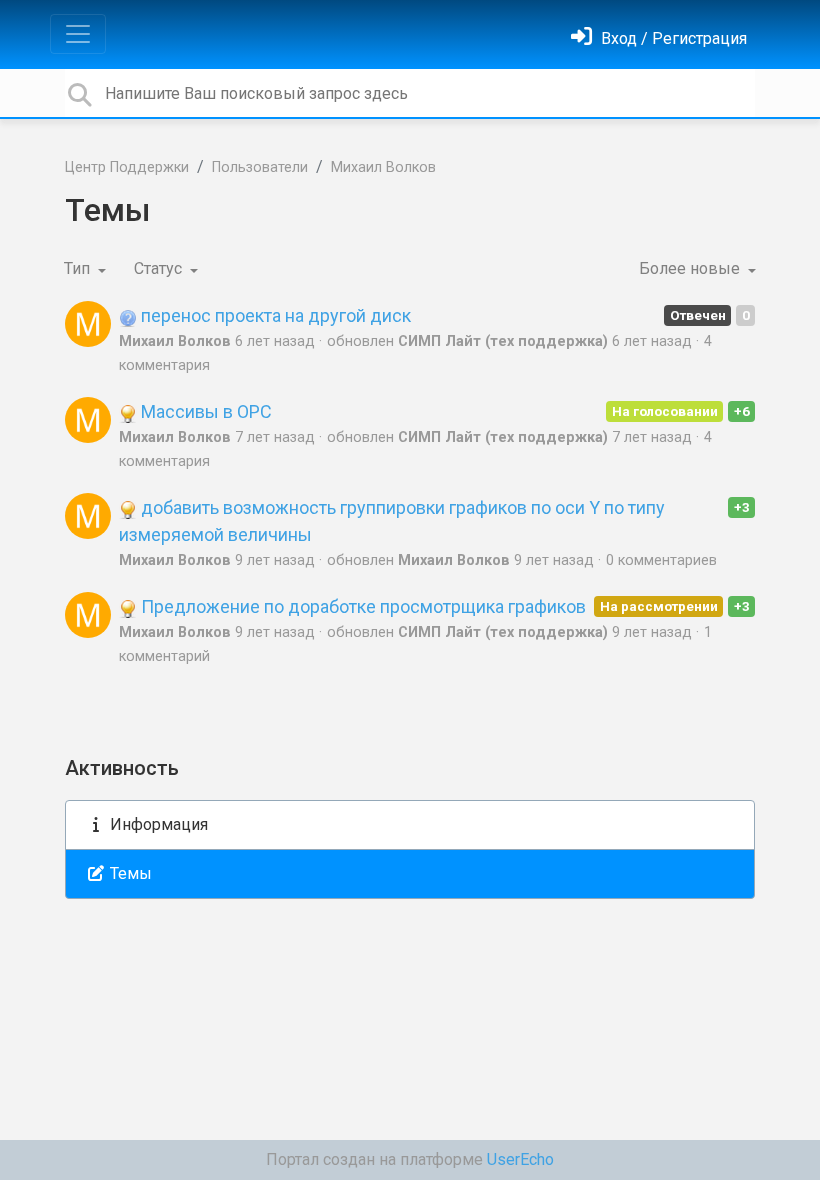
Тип (79, 268)
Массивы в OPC (204, 411)
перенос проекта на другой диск (274, 315)
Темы (129, 873)
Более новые (691, 268)
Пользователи (260, 167)
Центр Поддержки (127, 167)
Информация (157, 824)
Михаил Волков (383, 167)
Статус (160, 268)
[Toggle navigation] (78, 34)
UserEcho (520, 1159)
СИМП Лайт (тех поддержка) (503, 341)
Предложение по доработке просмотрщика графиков (361, 606)
